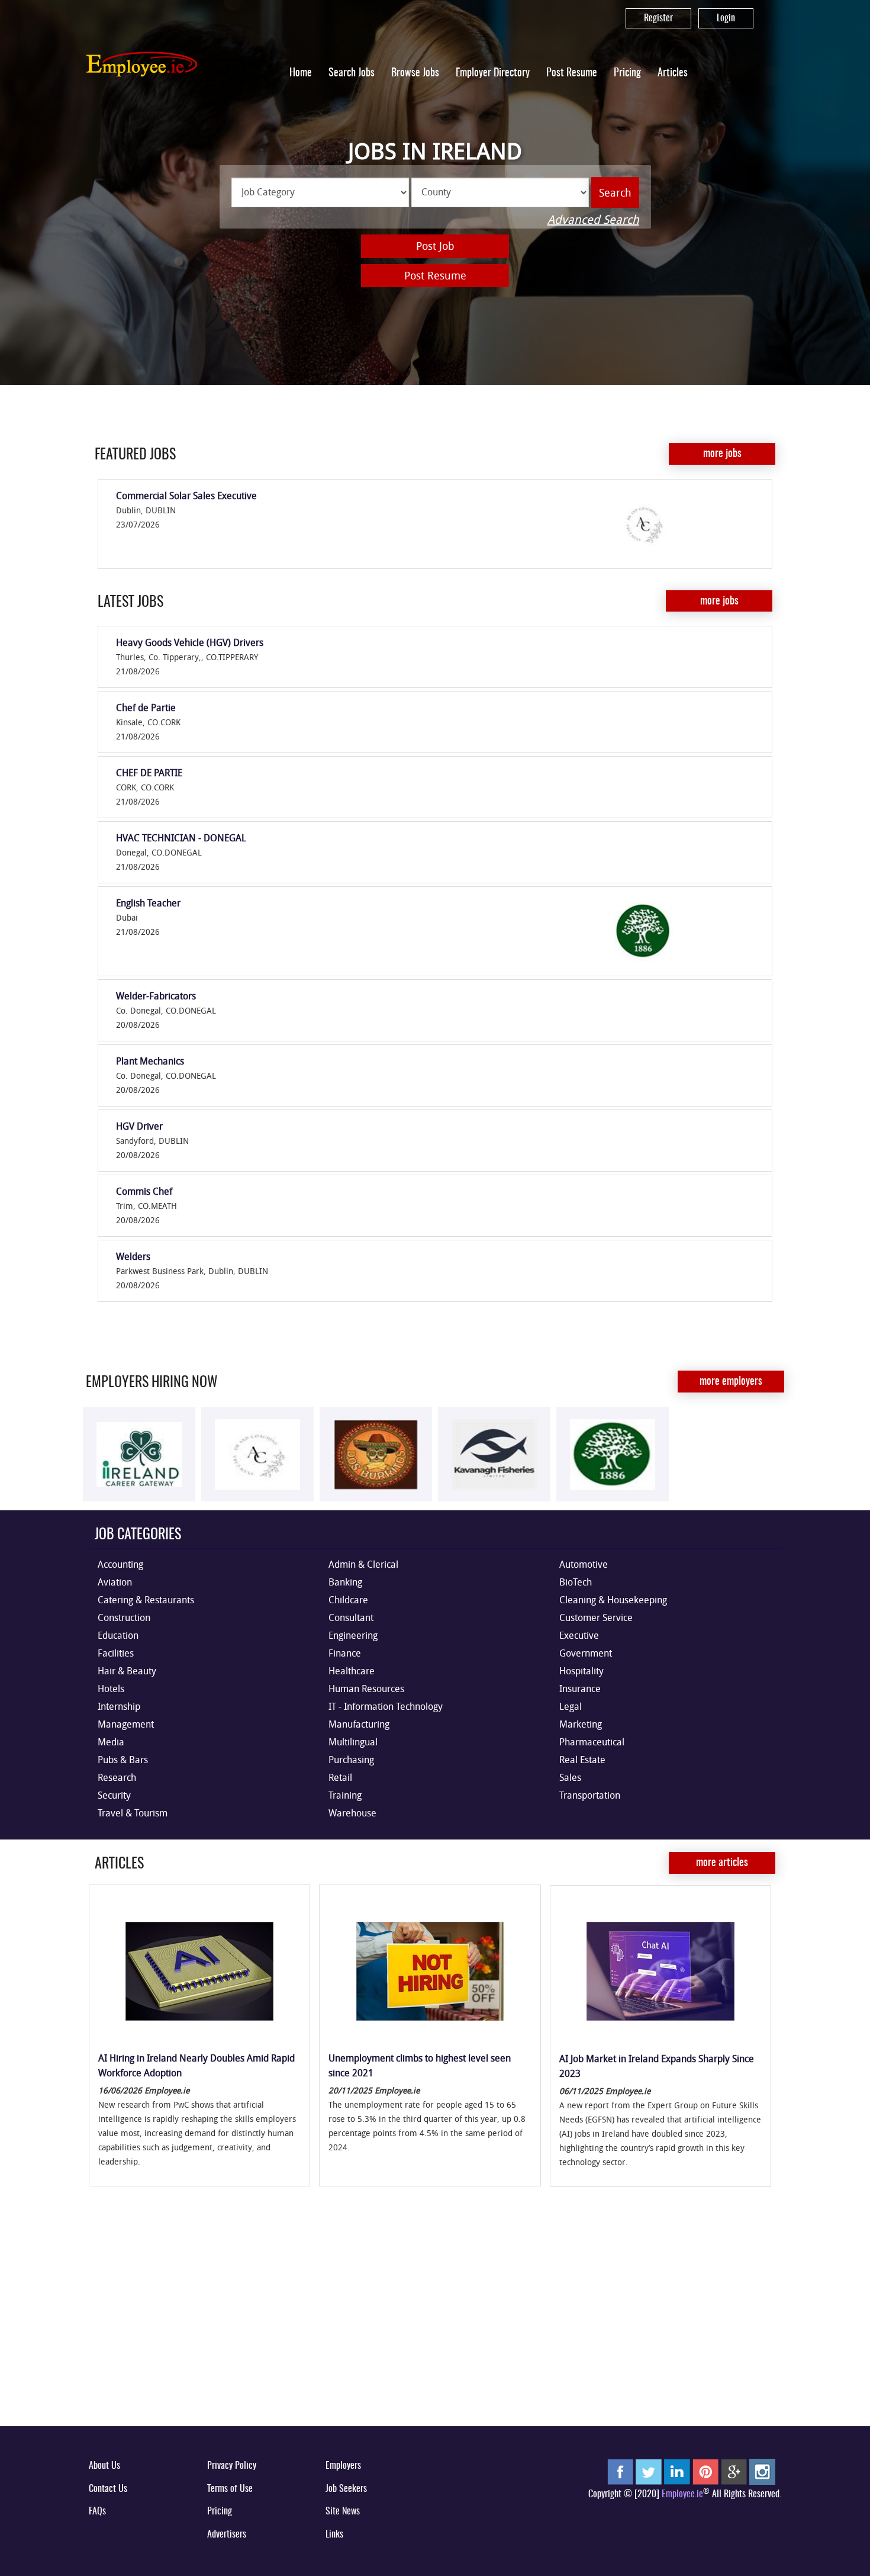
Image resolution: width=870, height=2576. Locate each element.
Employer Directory (493, 73)
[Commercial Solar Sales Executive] (681, 524)
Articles (673, 73)
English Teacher (148, 903)
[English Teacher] (681, 931)
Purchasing (351, 1760)
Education (118, 1635)
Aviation (115, 1582)
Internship (119, 1706)
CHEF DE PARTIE (149, 773)
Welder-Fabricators (156, 996)
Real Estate (582, 1760)
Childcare (348, 1600)
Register (658, 18)
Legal (571, 1706)
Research (117, 1777)
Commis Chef (144, 1191)
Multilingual (353, 1742)
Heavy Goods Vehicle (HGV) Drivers (190, 642)
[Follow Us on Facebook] (620, 2471)
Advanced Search (593, 219)
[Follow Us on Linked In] (677, 2471)
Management (126, 1724)
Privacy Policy (232, 2466)
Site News (343, 2511)
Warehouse (352, 1813)
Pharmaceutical (592, 1742)
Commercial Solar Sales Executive (186, 496)
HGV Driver (139, 1126)
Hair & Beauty (127, 1671)
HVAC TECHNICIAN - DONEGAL (181, 838)
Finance (345, 1653)
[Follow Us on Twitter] (649, 2471)
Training (345, 1795)
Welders (133, 1256)
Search (615, 192)
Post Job (435, 246)
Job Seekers (346, 2489)
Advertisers (227, 2535)
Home (301, 73)
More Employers (731, 1382)
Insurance (580, 1689)
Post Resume (572, 73)
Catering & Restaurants (146, 1600)
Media (111, 1742)
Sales (570, 1777)
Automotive (584, 1564)
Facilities (116, 1653)
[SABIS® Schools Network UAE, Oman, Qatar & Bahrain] (613, 1454)
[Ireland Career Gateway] (139, 1454)
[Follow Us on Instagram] (762, 2471)
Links (334, 2535)
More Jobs (722, 454)
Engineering (353, 1635)
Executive (579, 1635)
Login (726, 18)
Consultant (351, 1617)
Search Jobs (352, 73)
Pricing (627, 73)
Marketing (581, 1724)
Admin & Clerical (363, 1564)
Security (114, 1795)
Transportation (590, 1795)
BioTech (576, 1582)
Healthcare (352, 1671)
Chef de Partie (146, 707)
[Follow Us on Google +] (734, 2471)
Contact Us (108, 2489)
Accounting (120, 1564)
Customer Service (596, 1617)
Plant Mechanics (150, 1061)
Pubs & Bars (123, 1760)
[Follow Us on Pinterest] (705, 2471)
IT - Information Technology (386, 1706)
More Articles (722, 1863)
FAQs (97, 2511)
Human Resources (366, 1689)
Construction (124, 1617)
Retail (340, 1777)
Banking (345, 1582)
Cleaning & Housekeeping (613, 1600)
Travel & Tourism (133, 1813)
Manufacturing (359, 1724)
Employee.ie (682, 2494)
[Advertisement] (435, 2326)
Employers (343, 2466)
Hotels (111, 1689)
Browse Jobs (415, 73)
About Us (104, 2466)
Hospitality (581, 1671)
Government (586, 1653)
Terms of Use (230, 2489)
